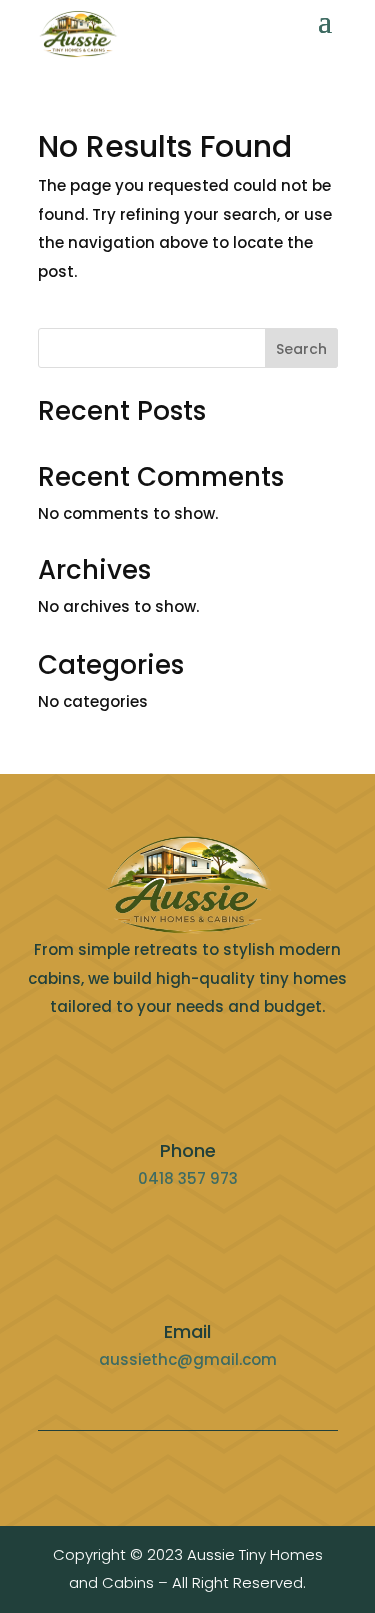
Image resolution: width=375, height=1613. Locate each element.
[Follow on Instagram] (220, 1470)
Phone (188, 1150)
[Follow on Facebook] (156, 1470)
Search (301, 349)
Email (187, 1331)
